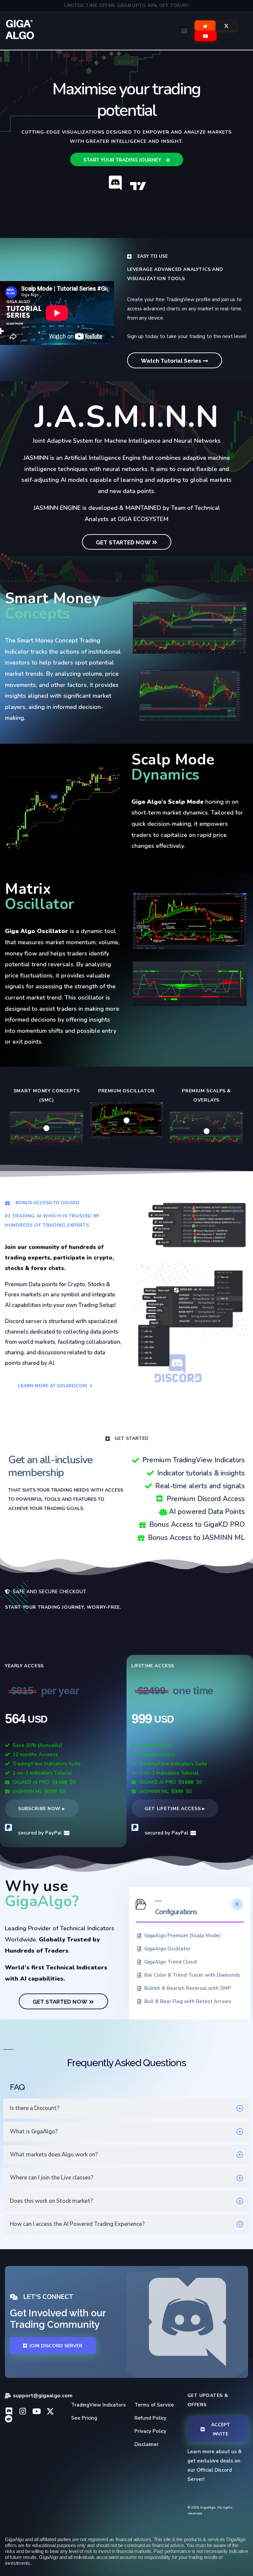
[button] (184, 30)
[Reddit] (9, 2419)
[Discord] (9, 2411)
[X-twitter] (50, 2411)
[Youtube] (36, 2411)
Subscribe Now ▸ (42, 1809)
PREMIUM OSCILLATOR (126, 1091)
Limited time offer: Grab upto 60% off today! (126, 5)
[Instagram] (23, 2411)
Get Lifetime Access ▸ (175, 1809)
